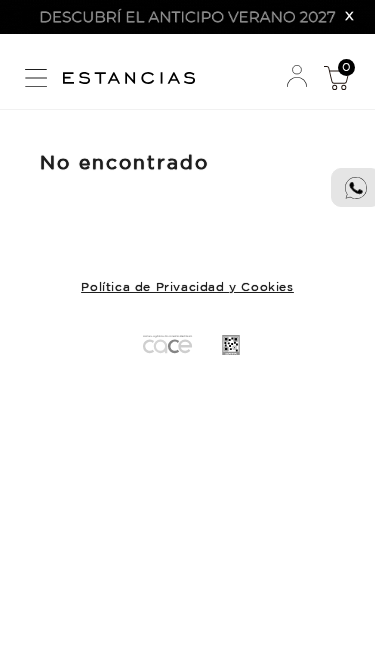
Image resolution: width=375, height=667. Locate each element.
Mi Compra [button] (336, 77)
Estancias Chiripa (136, 75)
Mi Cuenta (297, 77)
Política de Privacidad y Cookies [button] (187, 287)
